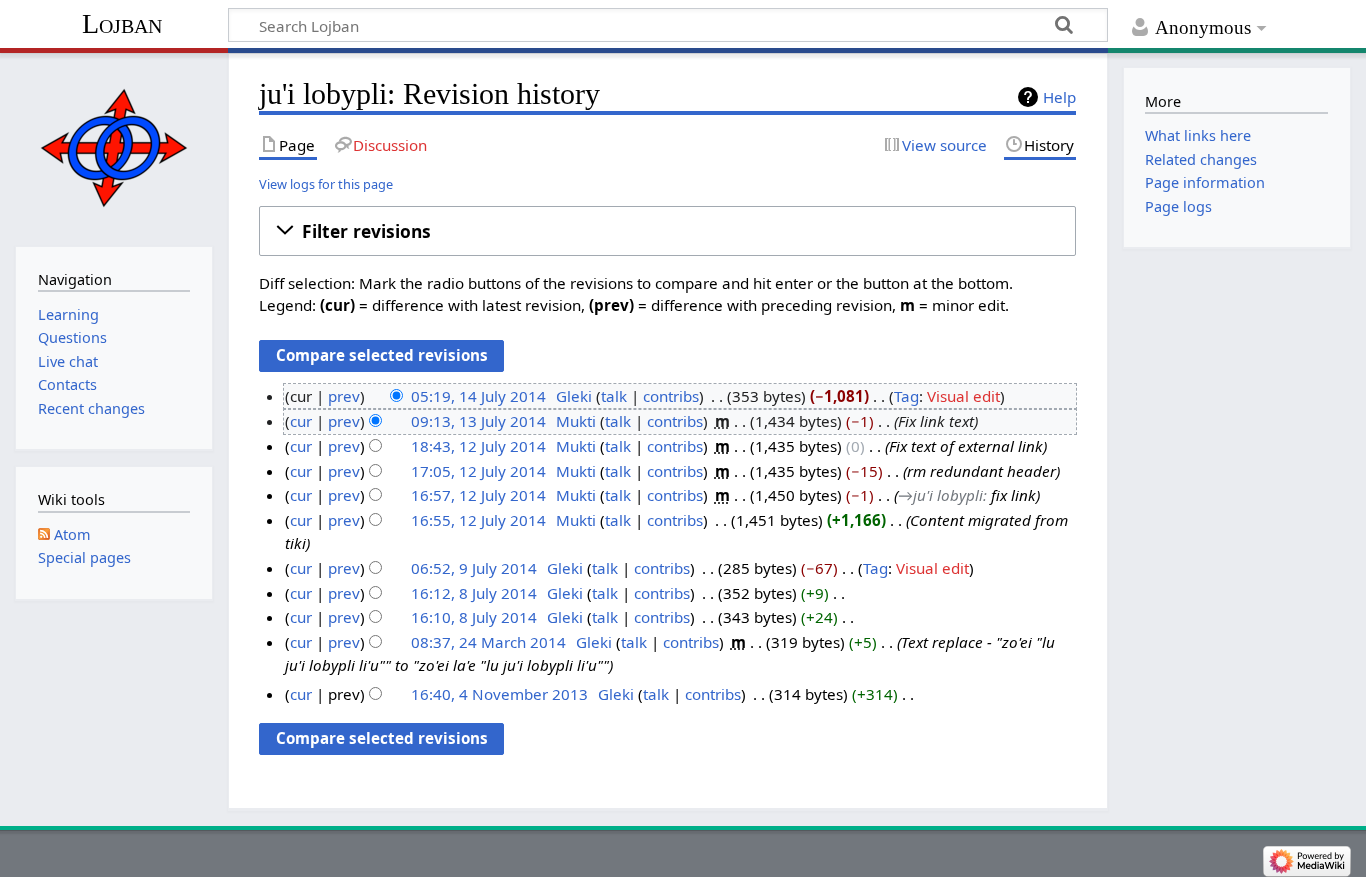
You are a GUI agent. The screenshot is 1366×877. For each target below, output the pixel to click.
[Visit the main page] (113, 147)
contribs (671, 396)
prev (344, 396)
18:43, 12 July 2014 (478, 446)
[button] (667, 231)
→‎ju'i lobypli (940, 495)
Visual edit (963, 396)
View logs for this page (326, 184)
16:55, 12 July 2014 (478, 520)
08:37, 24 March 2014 (488, 642)
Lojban (122, 23)
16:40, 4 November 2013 (499, 694)
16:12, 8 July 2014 (474, 593)
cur (301, 421)
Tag (906, 396)
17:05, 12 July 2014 (478, 471)
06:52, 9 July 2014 (474, 568)
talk (614, 396)
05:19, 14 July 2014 (478, 396)
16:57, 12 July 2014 (478, 495)
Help (1059, 97)
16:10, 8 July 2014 (474, 617)
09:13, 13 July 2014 (478, 421)
